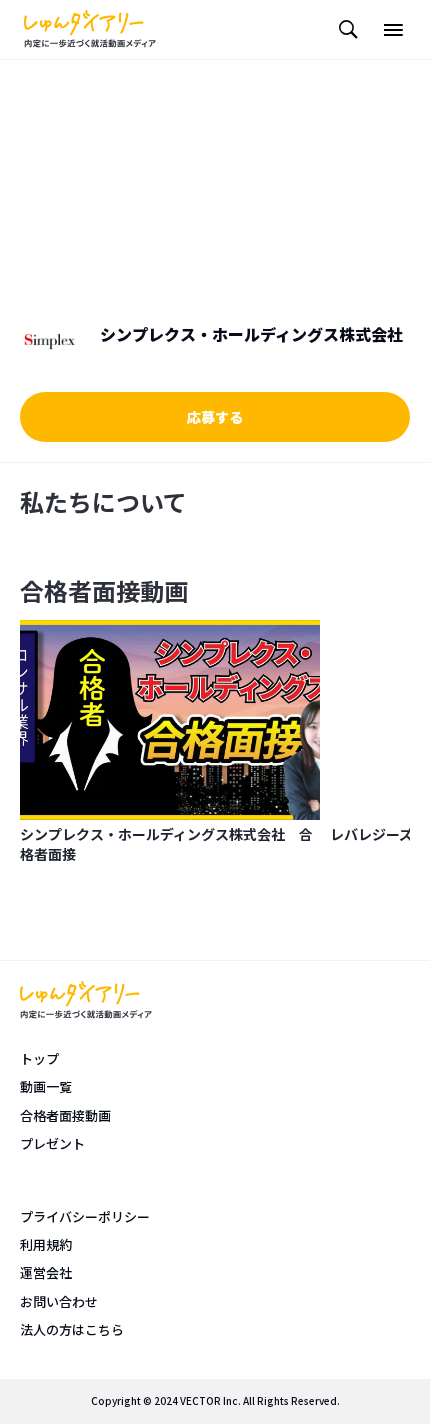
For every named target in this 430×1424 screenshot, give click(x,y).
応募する (215, 417)
